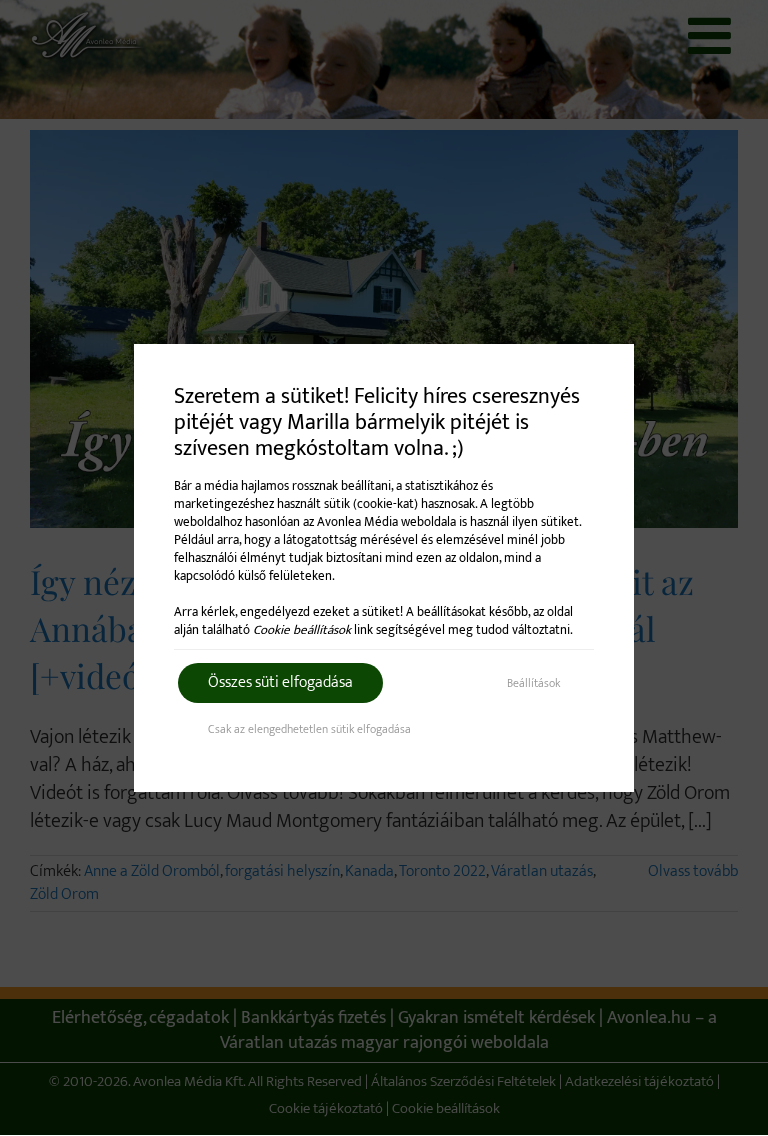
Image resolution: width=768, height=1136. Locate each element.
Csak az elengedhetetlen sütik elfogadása (309, 729)
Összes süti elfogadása (280, 682)
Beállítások (533, 683)
